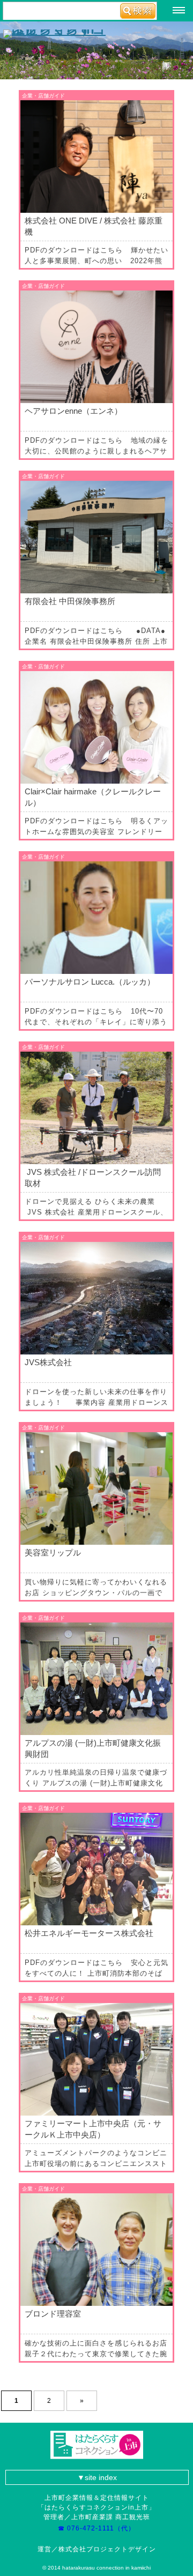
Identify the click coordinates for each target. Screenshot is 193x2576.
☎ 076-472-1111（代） (100, 2528)
